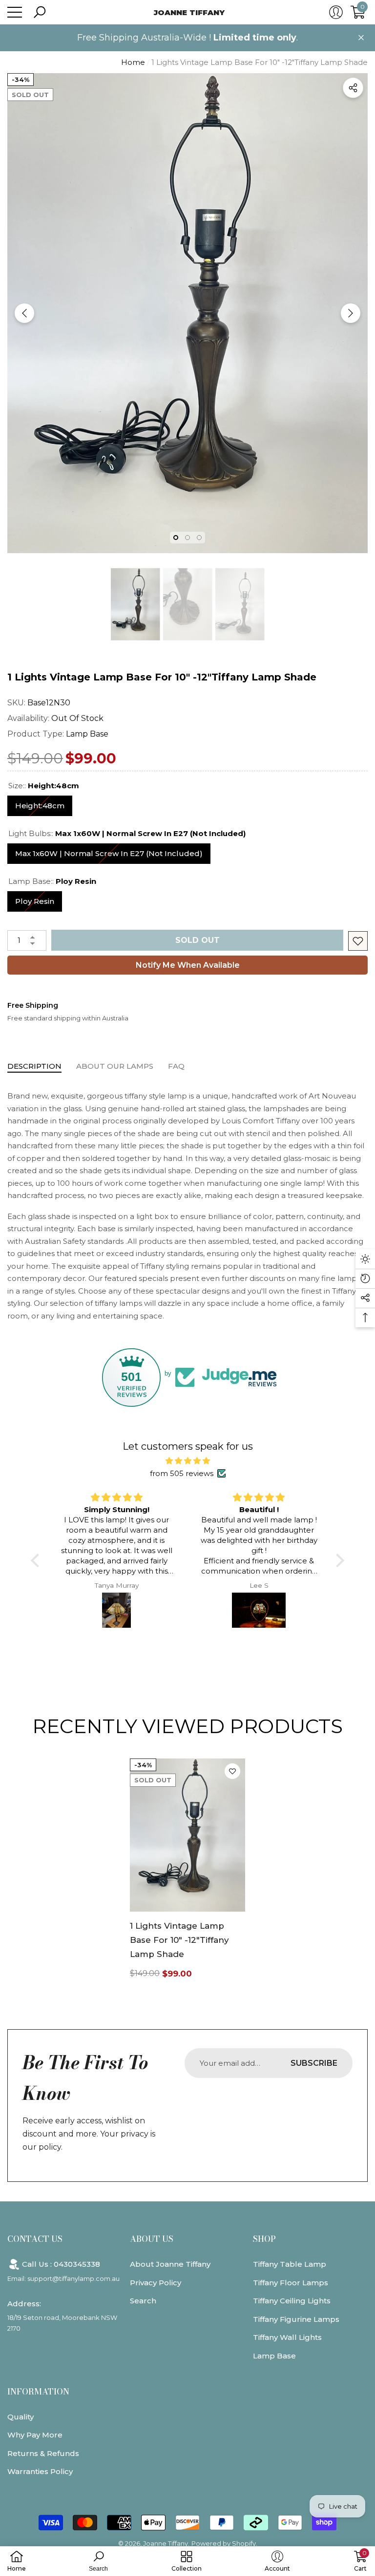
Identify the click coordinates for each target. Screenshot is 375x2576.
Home (133, 62)
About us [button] (152, 2239)
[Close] (361, 38)
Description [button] (34, 1066)
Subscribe (314, 2063)
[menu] (15, 12)
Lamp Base (87, 734)
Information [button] (38, 2392)
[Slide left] (24, 313)
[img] (187, 1461)
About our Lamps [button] (115, 1066)
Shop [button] (264, 2239)
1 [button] (176, 538)
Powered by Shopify (224, 2543)
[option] (187, 313)
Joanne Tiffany (166, 2543)
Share (353, 88)
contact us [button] (35, 2239)
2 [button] (187, 538)
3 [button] (199, 538)
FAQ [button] (176, 1066)
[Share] (353, 88)
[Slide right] (351, 313)
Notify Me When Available (188, 965)
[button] (40, 12)
